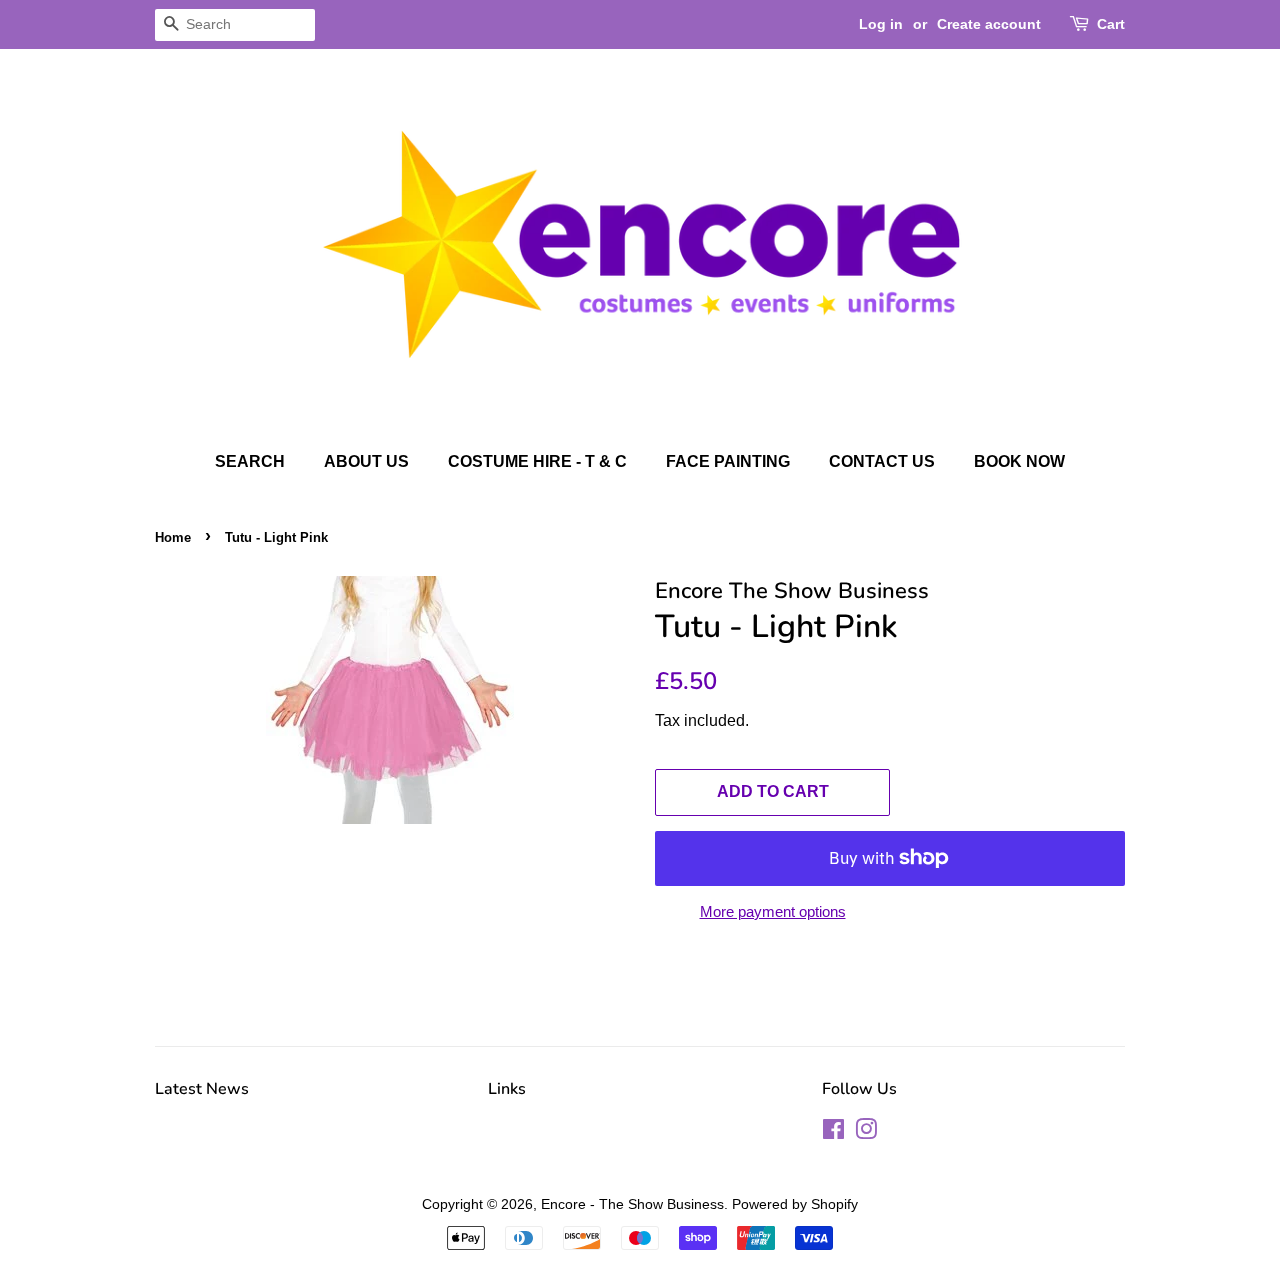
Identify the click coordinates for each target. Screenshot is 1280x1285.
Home (173, 537)
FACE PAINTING (728, 461)
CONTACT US (882, 461)
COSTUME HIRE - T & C (537, 461)
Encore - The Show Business (632, 1204)
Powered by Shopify (795, 1204)
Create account (989, 24)
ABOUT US (366, 461)
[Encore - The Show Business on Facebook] (833, 1133)
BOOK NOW (1019, 461)
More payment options (773, 911)
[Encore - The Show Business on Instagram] (866, 1133)
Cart (1111, 24)
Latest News (202, 1089)
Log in (881, 24)
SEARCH (250, 461)
